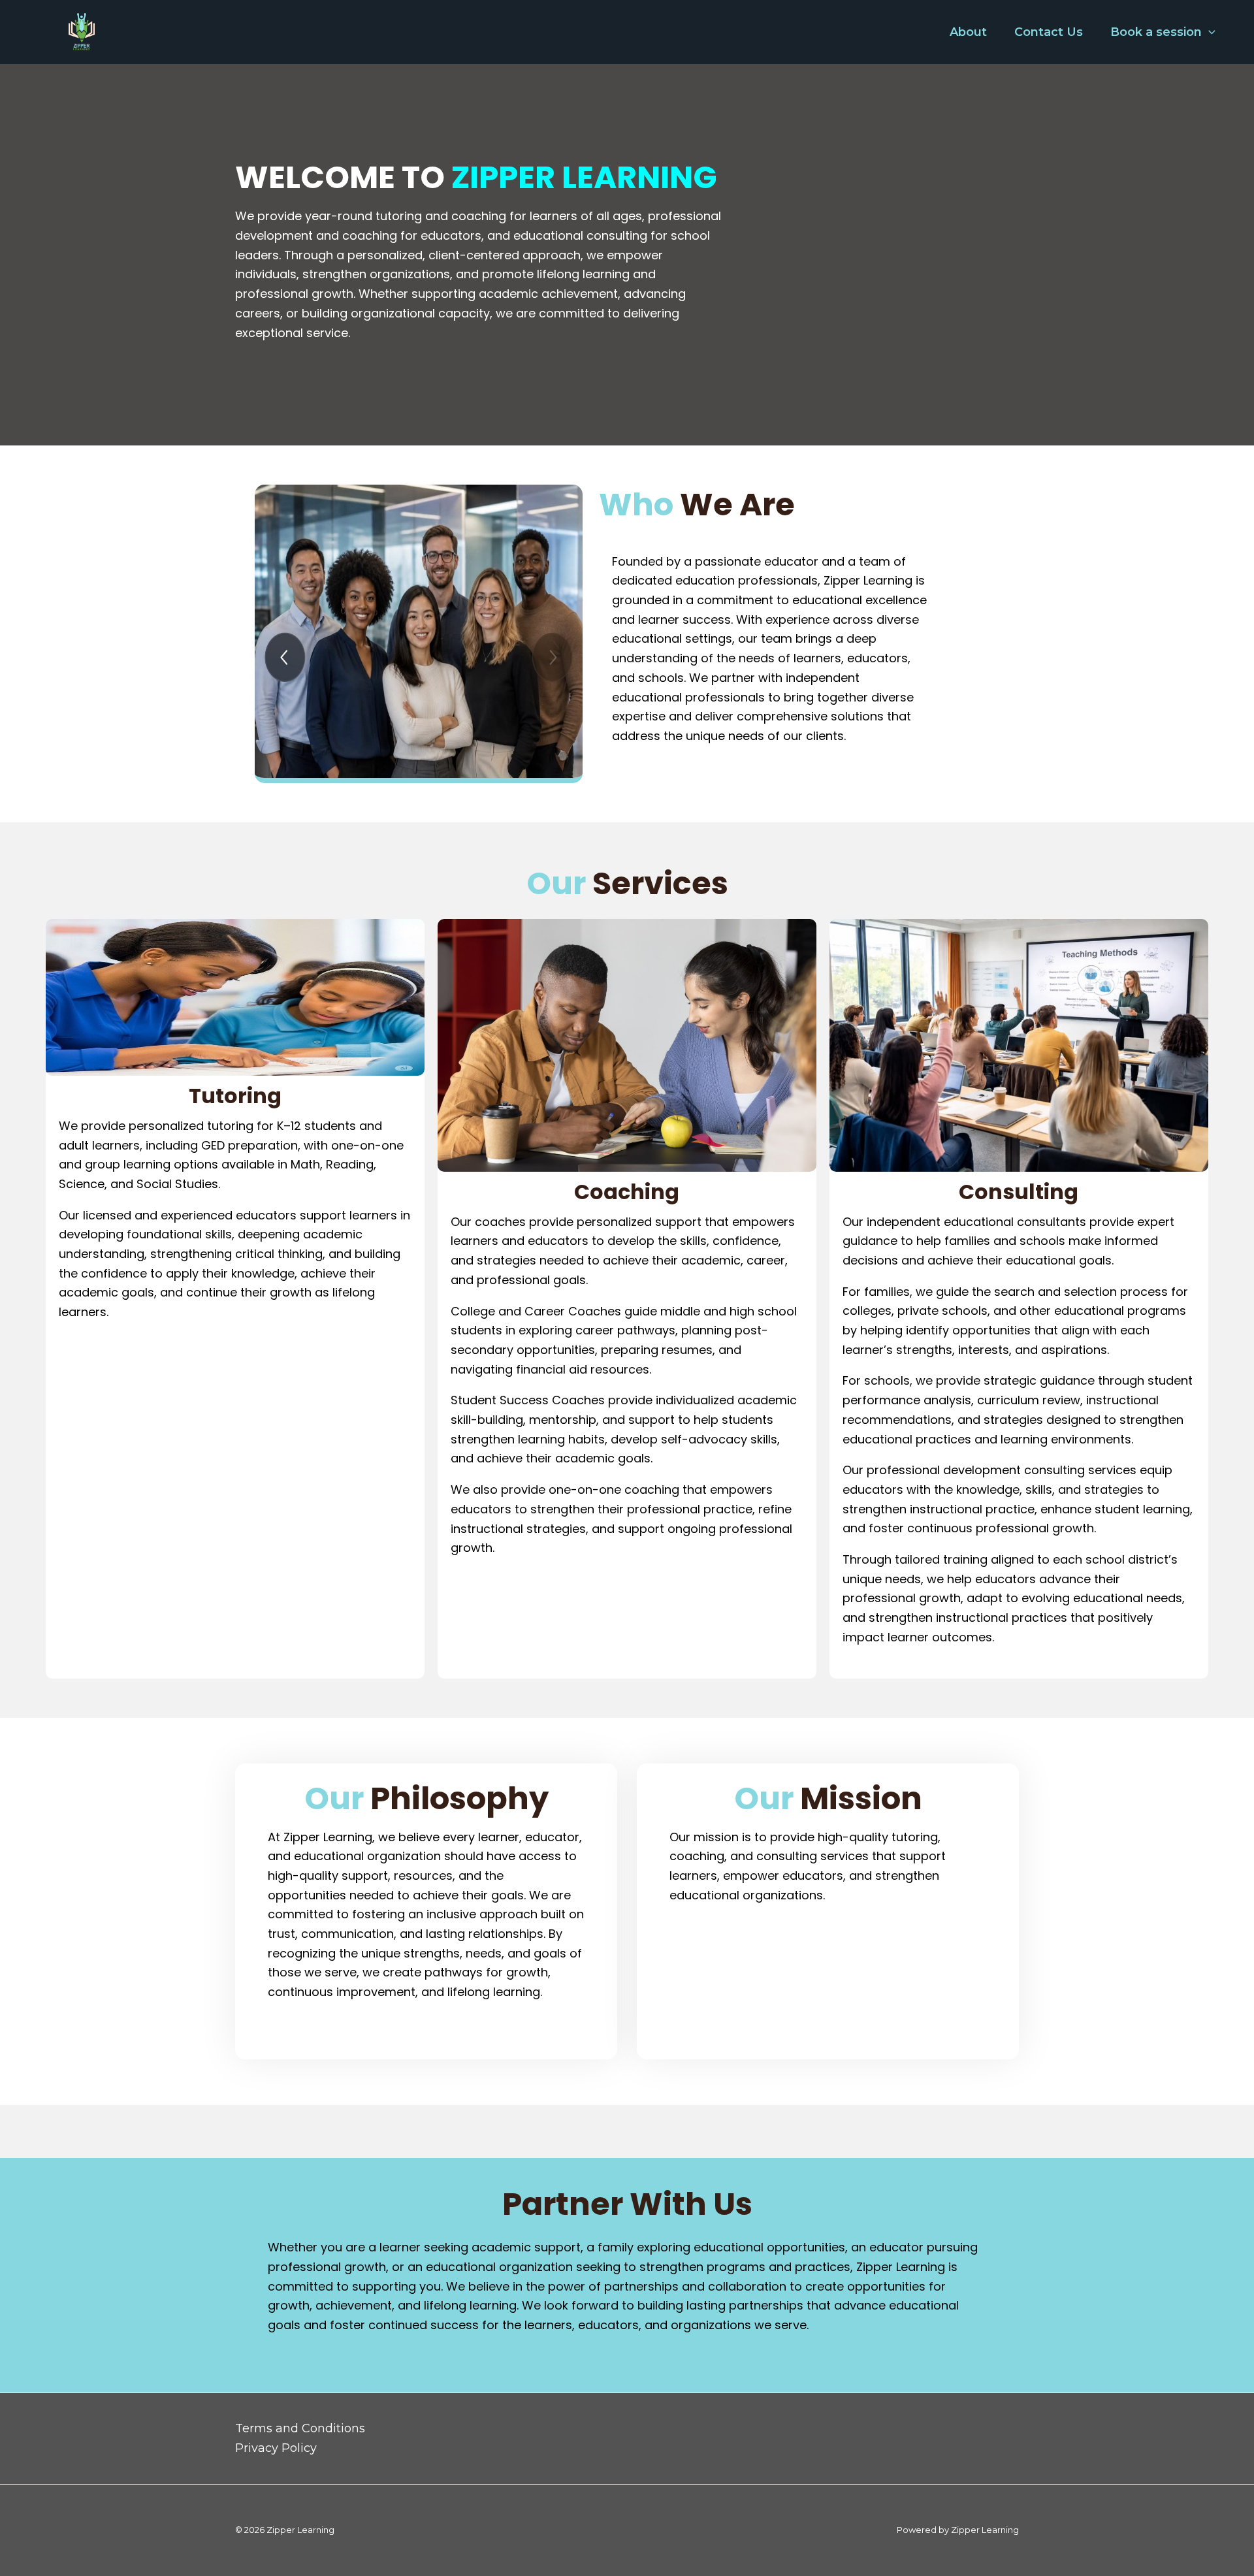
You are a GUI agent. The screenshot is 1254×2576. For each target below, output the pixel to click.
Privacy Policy (276, 2448)
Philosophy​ (426, 1799)
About (968, 32)
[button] (1209, 32)
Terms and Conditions (300, 2428)
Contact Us (1049, 32)
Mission (828, 1799)
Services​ (627, 884)
